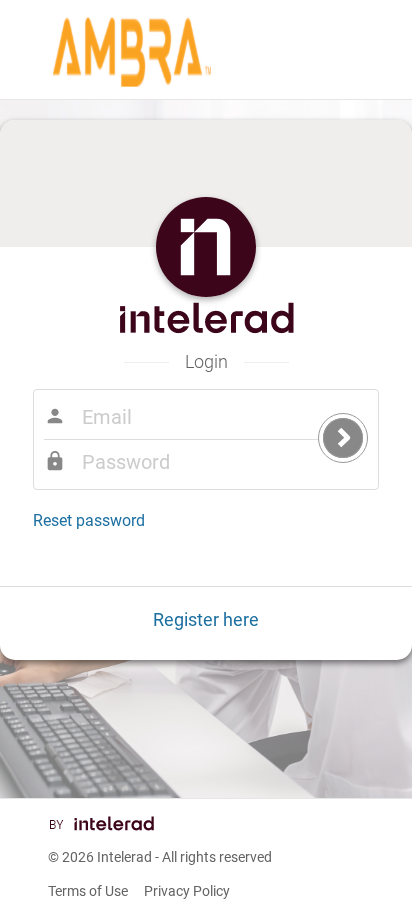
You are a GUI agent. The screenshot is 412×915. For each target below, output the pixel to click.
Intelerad (124, 857)
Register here (206, 619)
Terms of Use (88, 891)
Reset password (89, 520)
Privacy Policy (187, 891)
